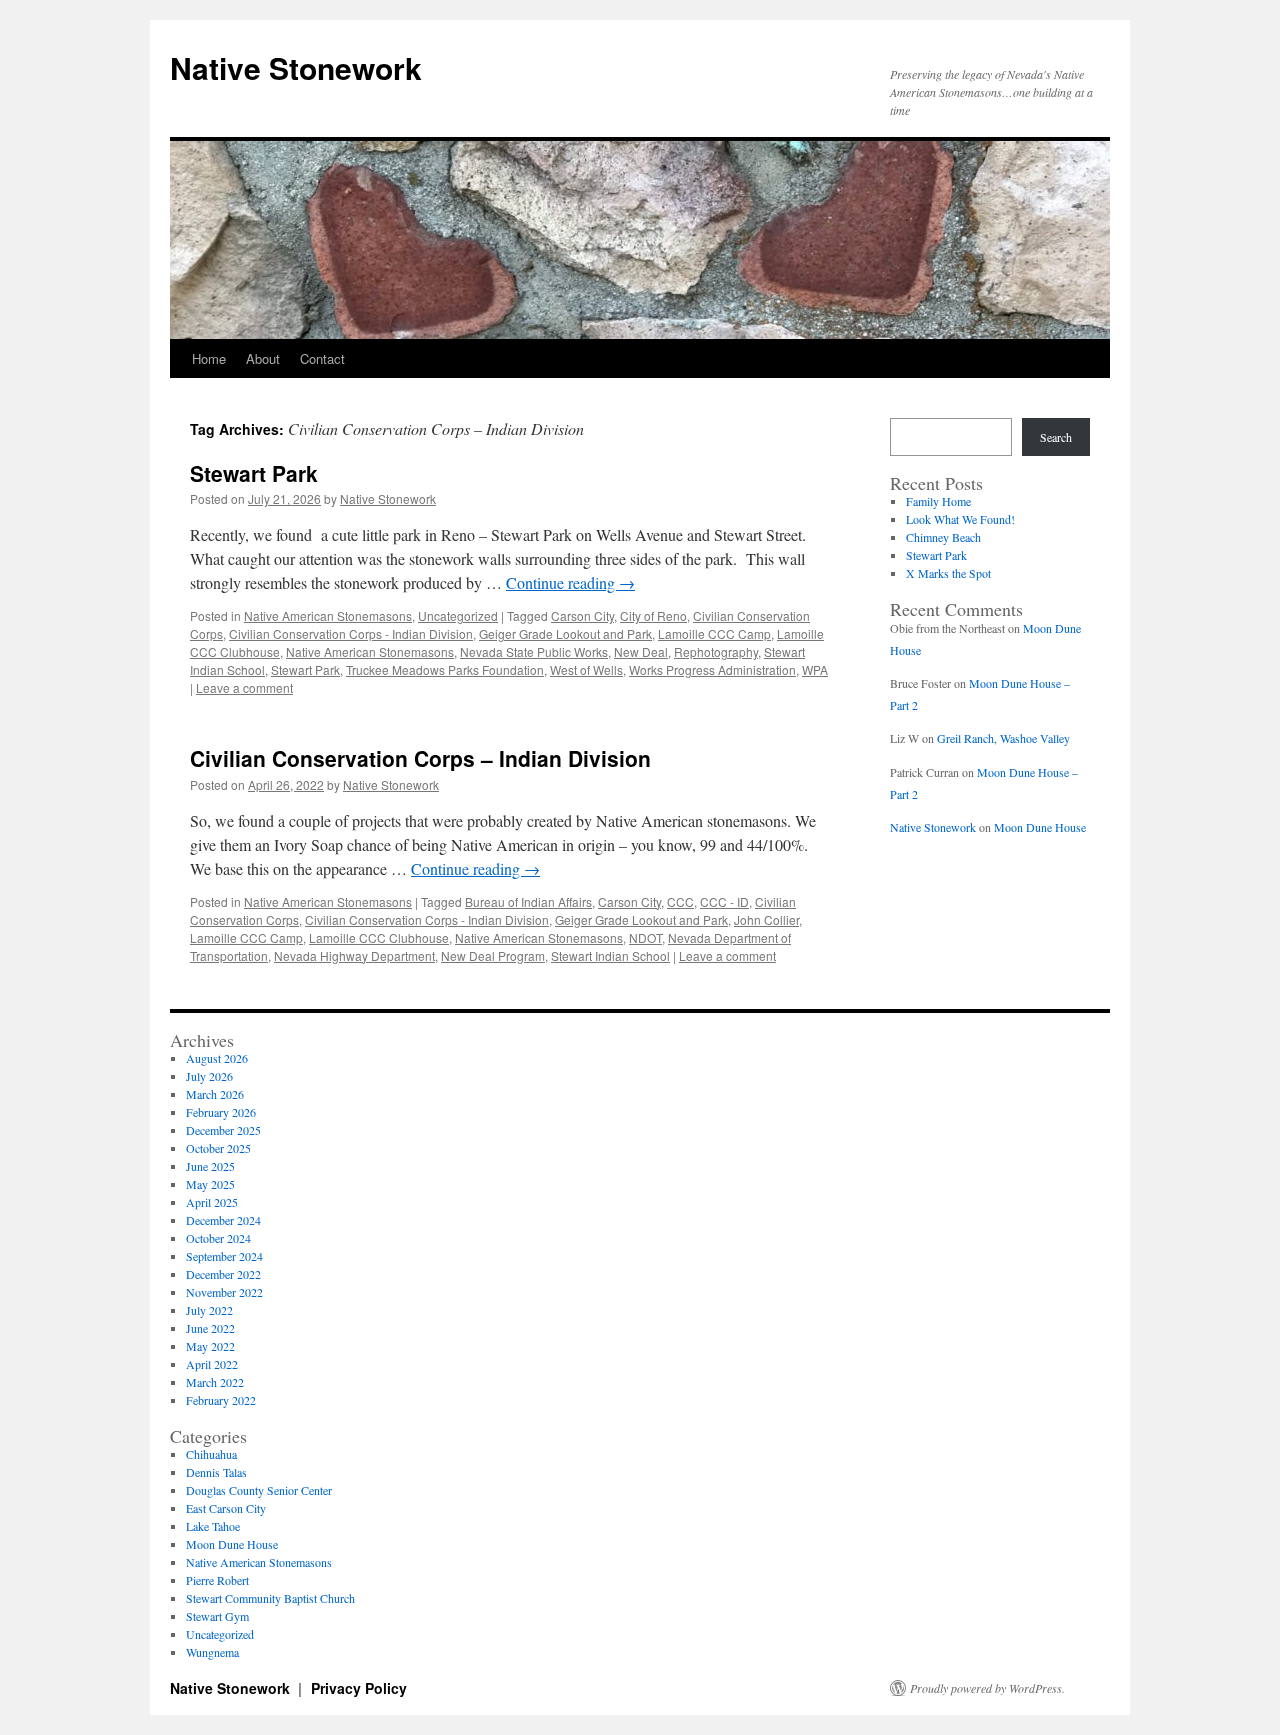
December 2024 (223, 1220)
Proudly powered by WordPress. (987, 1688)
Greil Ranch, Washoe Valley (1003, 738)
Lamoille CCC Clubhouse (379, 937)
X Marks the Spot (948, 573)
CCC (680, 901)
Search (1056, 437)
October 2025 (218, 1148)
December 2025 (223, 1130)
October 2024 (218, 1238)
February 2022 (221, 1400)
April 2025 (212, 1202)
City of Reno (653, 615)
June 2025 (210, 1166)
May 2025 (210, 1184)
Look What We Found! (960, 519)
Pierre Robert (217, 1580)
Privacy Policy (359, 1688)
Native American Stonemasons (328, 615)
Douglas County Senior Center (259, 1490)
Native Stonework (296, 67)
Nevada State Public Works (534, 651)
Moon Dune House (1040, 827)
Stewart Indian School (610, 955)
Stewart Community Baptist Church (270, 1598)
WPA (815, 669)
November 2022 (224, 1292)
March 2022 (215, 1382)
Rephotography (716, 651)
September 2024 (224, 1256)
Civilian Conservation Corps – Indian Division (420, 758)
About (263, 358)
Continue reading (570, 582)
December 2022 (223, 1274)
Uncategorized (458, 615)
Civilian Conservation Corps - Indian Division (351, 633)
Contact (322, 358)
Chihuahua (211, 1454)
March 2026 (215, 1094)
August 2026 (217, 1058)
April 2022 (212, 1364)
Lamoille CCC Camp (714, 633)
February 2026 (221, 1112)
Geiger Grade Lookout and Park (565, 633)
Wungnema (212, 1652)
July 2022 (209, 1310)
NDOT (645, 937)
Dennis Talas (216, 1472)
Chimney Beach (943, 537)
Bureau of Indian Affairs (528, 901)
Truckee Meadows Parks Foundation (445, 669)
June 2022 (210, 1328)
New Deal (641, 651)
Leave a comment (244, 687)
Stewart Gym (217, 1616)
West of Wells (586, 669)
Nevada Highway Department (354, 955)
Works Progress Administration (712, 669)
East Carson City (226, 1508)
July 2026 (209, 1076)
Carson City (582, 615)
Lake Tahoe (213, 1526)
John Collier (766, 919)
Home (209, 358)
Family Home (938, 501)
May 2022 (210, 1346)
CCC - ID (724, 901)
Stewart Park (254, 473)
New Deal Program (493, 955)
